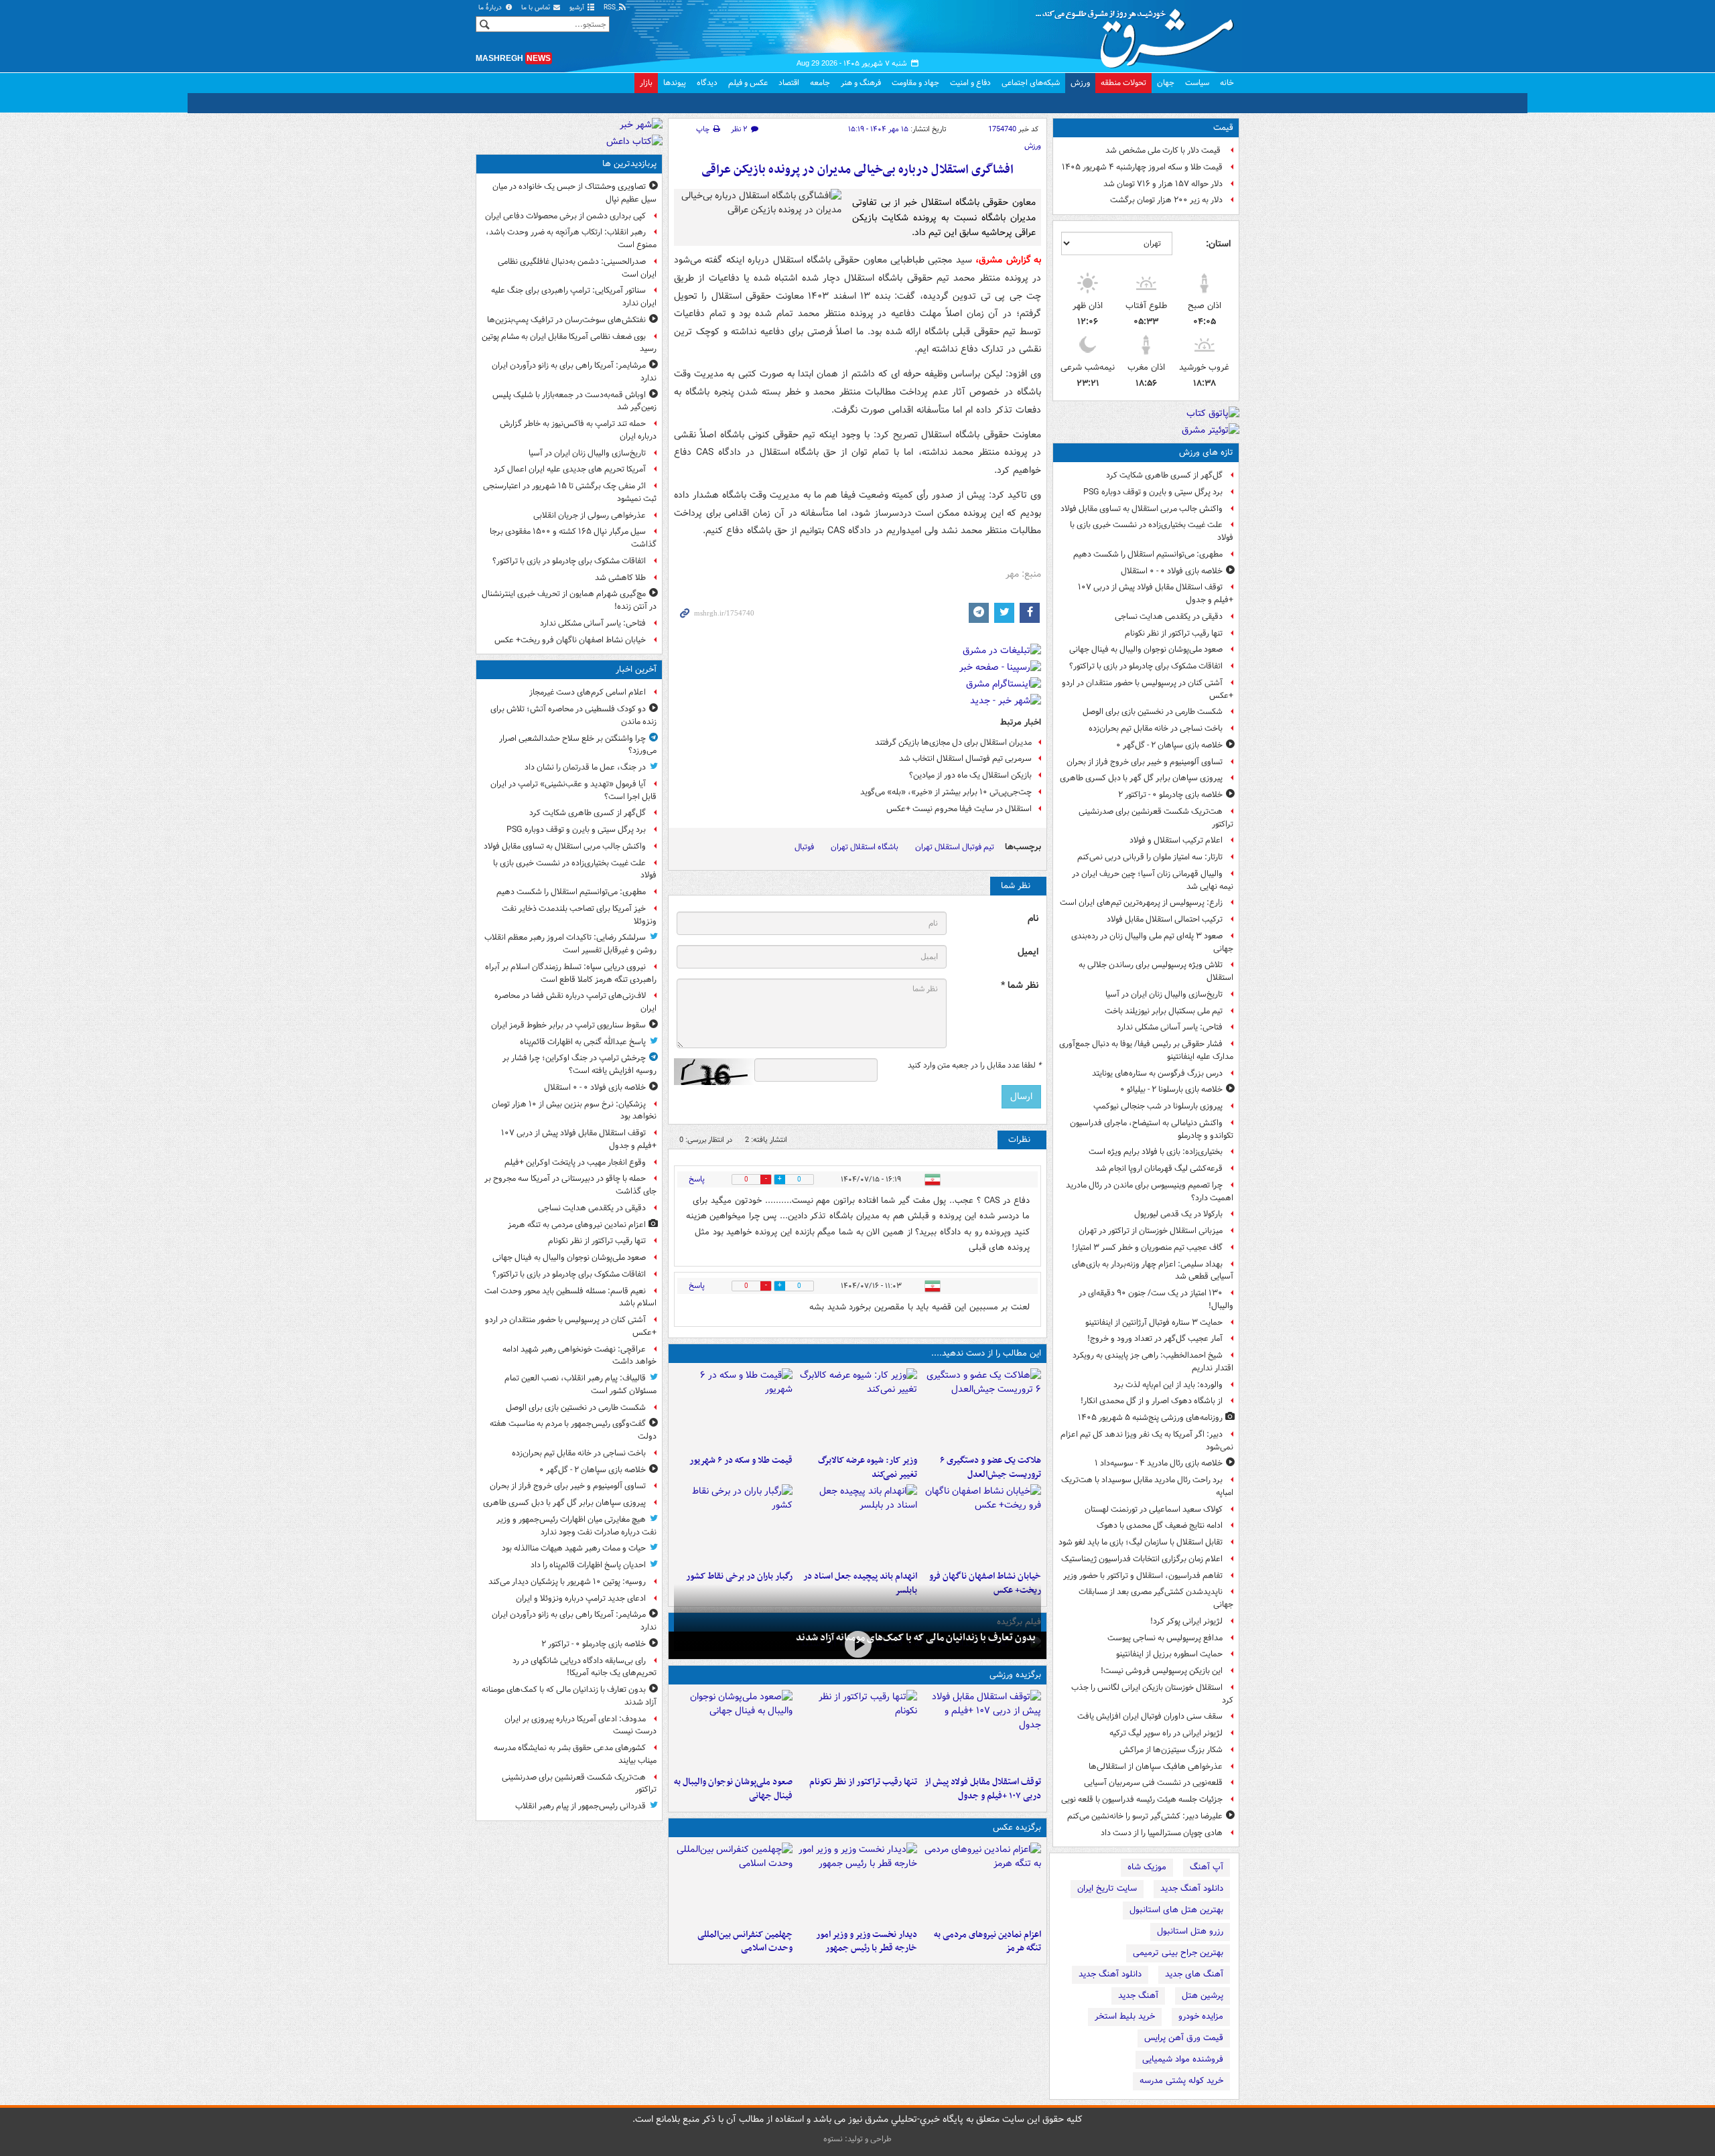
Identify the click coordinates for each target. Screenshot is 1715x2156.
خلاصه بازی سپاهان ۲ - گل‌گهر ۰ (1169, 745)
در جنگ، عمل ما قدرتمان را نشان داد (585, 767)
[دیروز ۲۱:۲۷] (857, 1644)
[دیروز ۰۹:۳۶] (733, 1524)
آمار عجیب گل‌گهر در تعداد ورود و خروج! (1155, 1339)
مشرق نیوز (1139, 33)
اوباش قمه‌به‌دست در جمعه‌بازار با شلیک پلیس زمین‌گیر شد (574, 401)
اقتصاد (789, 83)
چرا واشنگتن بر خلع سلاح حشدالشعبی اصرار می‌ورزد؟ (578, 745)
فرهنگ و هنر (861, 83)
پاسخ (697, 1179)
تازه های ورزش (1206, 452)
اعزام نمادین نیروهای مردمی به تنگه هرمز (987, 1942)
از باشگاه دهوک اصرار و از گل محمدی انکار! (1152, 1401)
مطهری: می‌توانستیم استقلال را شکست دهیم (1148, 554)
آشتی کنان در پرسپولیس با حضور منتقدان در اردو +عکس (1148, 689)
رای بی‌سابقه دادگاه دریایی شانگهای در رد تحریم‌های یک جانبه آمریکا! (585, 1667)
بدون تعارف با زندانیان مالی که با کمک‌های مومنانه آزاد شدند (916, 1638)
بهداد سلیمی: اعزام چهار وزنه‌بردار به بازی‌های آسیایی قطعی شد (1153, 1271)
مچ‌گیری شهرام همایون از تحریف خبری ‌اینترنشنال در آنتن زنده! (569, 600)
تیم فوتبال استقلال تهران (955, 847)
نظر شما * (1020, 986)
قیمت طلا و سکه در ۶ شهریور (741, 1460)
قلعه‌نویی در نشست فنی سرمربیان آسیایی (1153, 1783)
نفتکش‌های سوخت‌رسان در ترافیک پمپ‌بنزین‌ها (566, 320)
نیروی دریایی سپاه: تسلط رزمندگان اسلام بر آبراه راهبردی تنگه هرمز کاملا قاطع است (571, 973)
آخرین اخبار (636, 669)
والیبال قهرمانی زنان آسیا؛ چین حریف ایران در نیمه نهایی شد (1153, 880)
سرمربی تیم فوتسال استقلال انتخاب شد (965, 759)
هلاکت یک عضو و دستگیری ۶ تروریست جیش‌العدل (990, 1467)
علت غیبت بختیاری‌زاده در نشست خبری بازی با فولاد (1152, 531)
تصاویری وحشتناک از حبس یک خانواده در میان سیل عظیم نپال (574, 193)
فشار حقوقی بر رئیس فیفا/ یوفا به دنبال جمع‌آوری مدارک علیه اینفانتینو (1146, 1050)
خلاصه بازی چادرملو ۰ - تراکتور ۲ (1170, 795)
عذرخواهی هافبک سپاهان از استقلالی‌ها (1156, 1767)
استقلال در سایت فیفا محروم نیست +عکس (959, 809)
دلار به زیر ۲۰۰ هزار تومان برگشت (1166, 200)
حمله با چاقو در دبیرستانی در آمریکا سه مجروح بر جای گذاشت (570, 1185)
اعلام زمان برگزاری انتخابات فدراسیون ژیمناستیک (1142, 1559)
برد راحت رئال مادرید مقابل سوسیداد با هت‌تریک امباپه (1147, 1486)
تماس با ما (537, 8)
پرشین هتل (1203, 1996)
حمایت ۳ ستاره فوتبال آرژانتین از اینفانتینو (1154, 1322)
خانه (1227, 83)
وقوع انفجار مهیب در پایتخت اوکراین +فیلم (575, 1162)
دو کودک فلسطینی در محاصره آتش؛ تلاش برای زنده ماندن (573, 715)
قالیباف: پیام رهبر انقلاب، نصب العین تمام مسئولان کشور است (580, 1384)
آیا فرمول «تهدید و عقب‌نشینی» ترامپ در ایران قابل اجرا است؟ (573, 790)
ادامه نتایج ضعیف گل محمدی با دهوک (1160, 1525)
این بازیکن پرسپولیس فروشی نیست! (1162, 1671)
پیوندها (675, 83)
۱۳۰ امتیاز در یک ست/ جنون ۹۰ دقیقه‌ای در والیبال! (1156, 1299)
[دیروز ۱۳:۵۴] (857, 1524)
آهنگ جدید (1138, 1996)
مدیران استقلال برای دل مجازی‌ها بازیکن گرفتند (953, 742)
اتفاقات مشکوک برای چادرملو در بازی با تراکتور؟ (1146, 666)
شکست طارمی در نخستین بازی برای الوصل (1153, 712)
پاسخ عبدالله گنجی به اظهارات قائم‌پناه (583, 1042)
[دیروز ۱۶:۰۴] (982, 1524)
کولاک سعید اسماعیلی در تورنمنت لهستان (1154, 1509)
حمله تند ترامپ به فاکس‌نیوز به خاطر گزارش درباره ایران (578, 430)
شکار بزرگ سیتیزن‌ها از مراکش (1171, 1750)
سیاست (1197, 83)
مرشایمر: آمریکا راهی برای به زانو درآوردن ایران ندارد (574, 372)
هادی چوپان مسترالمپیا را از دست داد (1162, 1833)
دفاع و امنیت (970, 83)
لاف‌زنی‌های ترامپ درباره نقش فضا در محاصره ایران (575, 1002)
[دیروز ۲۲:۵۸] (857, 1730)
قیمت (1223, 128)
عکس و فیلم (748, 83)
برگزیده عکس (1017, 1827)
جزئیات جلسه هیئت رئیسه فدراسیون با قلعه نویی (1142, 1799)
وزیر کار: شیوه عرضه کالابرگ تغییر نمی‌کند (867, 1467)
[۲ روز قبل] (857, 1883)
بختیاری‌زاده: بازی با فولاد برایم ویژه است (1156, 1152)
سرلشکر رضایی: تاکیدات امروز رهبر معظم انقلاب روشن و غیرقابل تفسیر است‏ (570, 944)
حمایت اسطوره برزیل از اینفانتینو (1169, 1654)
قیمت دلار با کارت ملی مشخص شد (1164, 150)
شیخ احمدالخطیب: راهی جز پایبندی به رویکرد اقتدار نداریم (1153, 1362)
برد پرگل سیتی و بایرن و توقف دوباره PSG (1153, 492)
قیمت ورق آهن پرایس (1184, 2038)
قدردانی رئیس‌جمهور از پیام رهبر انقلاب (580, 1806)
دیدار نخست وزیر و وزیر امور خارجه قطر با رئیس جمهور (866, 1942)
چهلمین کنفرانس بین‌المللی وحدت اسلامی (745, 1942)
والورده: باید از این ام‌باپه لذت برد (1168, 1385)
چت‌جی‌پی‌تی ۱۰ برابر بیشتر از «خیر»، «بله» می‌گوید (946, 792)
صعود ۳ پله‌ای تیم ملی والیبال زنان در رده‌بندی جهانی (1152, 942)
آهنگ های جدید (1194, 1974)
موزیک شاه (1147, 1867)
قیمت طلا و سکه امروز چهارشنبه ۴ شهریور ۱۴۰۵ (1142, 167)
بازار (646, 83)
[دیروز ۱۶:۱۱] (733, 1409)
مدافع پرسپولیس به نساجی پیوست (1165, 1638)
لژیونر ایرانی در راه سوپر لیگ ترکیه (1166, 1733)
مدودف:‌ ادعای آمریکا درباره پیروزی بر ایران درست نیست (580, 1725)
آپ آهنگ (1207, 1867)
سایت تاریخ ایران (1107, 1888)
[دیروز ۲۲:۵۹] (982, 1883)
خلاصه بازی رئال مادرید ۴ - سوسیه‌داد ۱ (1159, 1463)
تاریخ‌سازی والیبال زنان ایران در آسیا (1164, 994)
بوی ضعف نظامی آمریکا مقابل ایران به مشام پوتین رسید (569, 343)
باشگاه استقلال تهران (865, 847)
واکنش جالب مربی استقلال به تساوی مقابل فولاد (1142, 509)
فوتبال (804, 847)
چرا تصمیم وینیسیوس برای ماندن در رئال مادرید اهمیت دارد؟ (1150, 1192)
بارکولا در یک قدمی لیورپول (1178, 1214)
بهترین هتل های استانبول (1176, 1910)
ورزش (1080, 83)
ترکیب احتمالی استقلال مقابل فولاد (1165, 919)
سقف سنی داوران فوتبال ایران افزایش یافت (1150, 1716)
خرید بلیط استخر (1125, 2016)
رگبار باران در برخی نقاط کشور (739, 1576)
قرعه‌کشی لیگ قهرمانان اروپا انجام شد (1159, 1168)
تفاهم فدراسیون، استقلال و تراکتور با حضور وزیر (1143, 1576)
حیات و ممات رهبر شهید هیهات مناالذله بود (574, 1548)
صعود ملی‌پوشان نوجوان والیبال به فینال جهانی (1146, 649)
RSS (611, 8)
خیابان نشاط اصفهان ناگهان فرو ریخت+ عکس (570, 640)
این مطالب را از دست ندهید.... (986, 1353)
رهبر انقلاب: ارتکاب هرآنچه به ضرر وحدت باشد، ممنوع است (571, 238)
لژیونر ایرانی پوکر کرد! (1186, 1621)
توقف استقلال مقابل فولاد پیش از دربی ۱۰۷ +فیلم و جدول (1156, 593)
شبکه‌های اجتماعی (1031, 83)
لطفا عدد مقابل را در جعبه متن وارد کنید (974, 1066)
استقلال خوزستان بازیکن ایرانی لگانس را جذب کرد (1152, 1694)
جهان (1166, 83)
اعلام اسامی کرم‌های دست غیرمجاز (588, 692)
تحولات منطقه (1123, 83)
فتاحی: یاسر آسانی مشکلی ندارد (1170, 1027)
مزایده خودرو (1201, 2016)
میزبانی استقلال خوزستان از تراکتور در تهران (1151, 1231)
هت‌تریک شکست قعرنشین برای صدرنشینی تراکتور (1156, 818)
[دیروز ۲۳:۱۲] (982, 1730)
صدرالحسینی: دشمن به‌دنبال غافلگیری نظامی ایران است (577, 268)
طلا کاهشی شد (620, 578)
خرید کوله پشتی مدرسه (1181, 2081)
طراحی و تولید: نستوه (857, 2139)
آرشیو (578, 8)
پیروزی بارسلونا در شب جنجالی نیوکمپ (1158, 1106)
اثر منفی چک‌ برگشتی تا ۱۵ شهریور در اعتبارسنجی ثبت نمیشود (570, 492)
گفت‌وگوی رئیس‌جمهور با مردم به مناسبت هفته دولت (573, 1430)
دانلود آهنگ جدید (1192, 1888)
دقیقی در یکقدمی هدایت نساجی (1169, 617)
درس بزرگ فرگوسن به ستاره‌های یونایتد (1157, 1073)
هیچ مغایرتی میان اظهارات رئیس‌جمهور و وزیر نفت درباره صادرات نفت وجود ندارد (576, 1526)
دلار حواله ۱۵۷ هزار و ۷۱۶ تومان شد (1163, 184)
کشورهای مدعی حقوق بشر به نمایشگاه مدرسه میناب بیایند (575, 1754)
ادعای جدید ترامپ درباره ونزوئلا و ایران (581, 1598)
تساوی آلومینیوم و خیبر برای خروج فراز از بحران (1145, 762)
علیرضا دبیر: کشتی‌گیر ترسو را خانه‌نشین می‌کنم (1145, 1816)
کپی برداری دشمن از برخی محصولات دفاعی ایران (565, 216)
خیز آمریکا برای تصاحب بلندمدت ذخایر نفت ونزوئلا (579, 915)
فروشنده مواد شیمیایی (1183, 2059)
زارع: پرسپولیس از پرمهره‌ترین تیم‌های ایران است (1141, 903)
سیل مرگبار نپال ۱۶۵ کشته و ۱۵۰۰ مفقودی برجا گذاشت (573, 538)
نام (1033, 919)
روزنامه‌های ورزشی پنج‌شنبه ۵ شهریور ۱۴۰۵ (1150, 1418)
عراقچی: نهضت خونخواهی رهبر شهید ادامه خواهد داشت (579, 1356)
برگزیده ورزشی (1015, 1675)
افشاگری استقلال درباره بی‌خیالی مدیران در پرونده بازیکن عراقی (857, 170)
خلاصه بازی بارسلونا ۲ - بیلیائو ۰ (1171, 1089)
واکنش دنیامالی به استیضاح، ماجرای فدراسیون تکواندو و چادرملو (1152, 1129)
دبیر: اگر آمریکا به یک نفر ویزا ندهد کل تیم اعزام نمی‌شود (1147, 1441)
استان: (1218, 244)
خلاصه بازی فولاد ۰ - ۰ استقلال (1172, 571)
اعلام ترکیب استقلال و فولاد (1176, 840)
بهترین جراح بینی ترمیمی (1178, 1953)
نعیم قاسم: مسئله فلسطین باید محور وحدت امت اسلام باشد (570, 1297)
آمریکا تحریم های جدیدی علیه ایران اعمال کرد (570, 469)
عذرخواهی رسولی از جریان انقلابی (590, 515)
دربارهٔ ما (491, 8)
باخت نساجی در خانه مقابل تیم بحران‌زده (1156, 728)
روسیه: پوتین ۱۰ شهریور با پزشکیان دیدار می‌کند (567, 1582)
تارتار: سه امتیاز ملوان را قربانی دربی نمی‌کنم (1150, 857)
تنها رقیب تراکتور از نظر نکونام (1174, 633)
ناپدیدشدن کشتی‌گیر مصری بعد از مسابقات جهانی (1156, 1598)
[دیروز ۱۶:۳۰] (857, 1409)
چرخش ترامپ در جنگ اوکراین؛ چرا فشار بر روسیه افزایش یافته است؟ (579, 1064)
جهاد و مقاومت (915, 83)
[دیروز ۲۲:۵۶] (733, 1730)
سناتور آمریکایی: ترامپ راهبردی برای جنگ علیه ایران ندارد (574, 297)
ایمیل (1028, 952)
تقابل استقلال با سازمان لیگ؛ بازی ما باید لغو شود (1141, 1542)
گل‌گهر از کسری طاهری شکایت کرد (1164, 475)
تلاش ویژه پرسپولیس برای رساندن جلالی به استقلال (1156, 971)
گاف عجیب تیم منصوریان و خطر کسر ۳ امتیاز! (1147, 1247)
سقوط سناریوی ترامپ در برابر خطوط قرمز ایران (568, 1025)
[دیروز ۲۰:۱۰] (982, 1409)
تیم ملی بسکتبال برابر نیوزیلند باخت (1164, 1011)
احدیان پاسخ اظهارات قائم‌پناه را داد (588, 1565)
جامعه (820, 83)
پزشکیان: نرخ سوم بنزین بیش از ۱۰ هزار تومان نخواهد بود (574, 1110)
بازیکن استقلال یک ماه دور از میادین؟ (970, 775)
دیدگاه (707, 83)
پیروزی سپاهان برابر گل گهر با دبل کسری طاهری (1141, 778)
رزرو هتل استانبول (1190, 1931)
